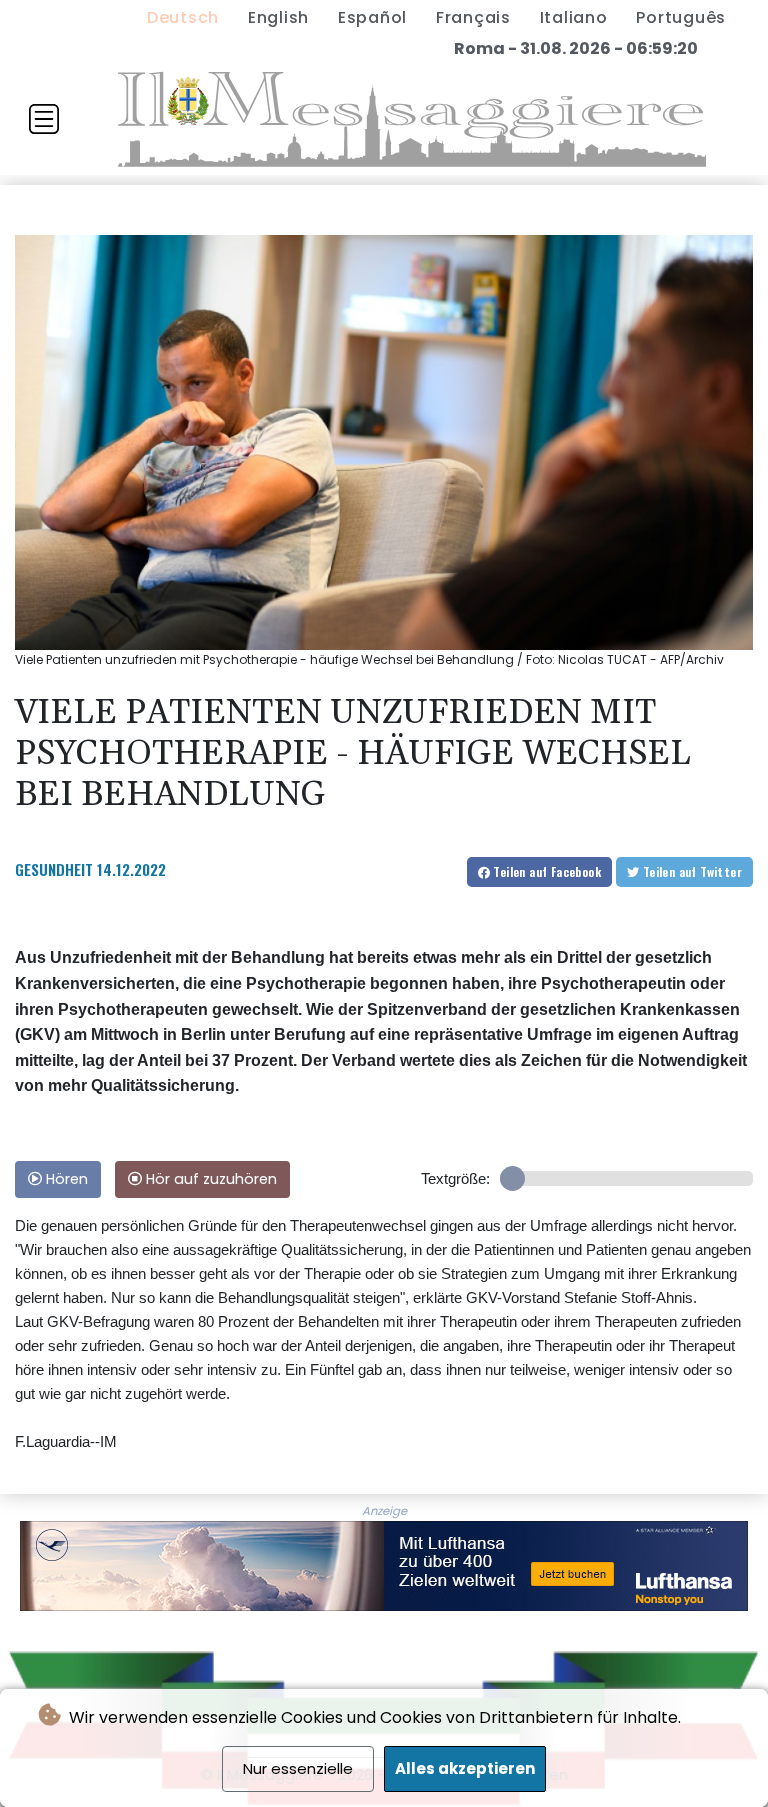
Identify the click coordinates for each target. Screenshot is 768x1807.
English (278, 17)
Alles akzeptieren (465, 1768)
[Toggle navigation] (44, 119)
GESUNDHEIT (54, 869)
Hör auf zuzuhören (209, 1179)
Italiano (574, 17)
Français (473, 17)
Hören (65, 1179)
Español (372, 17)
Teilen (545, 871)
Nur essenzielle (298, 1768)
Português (681, 17)
